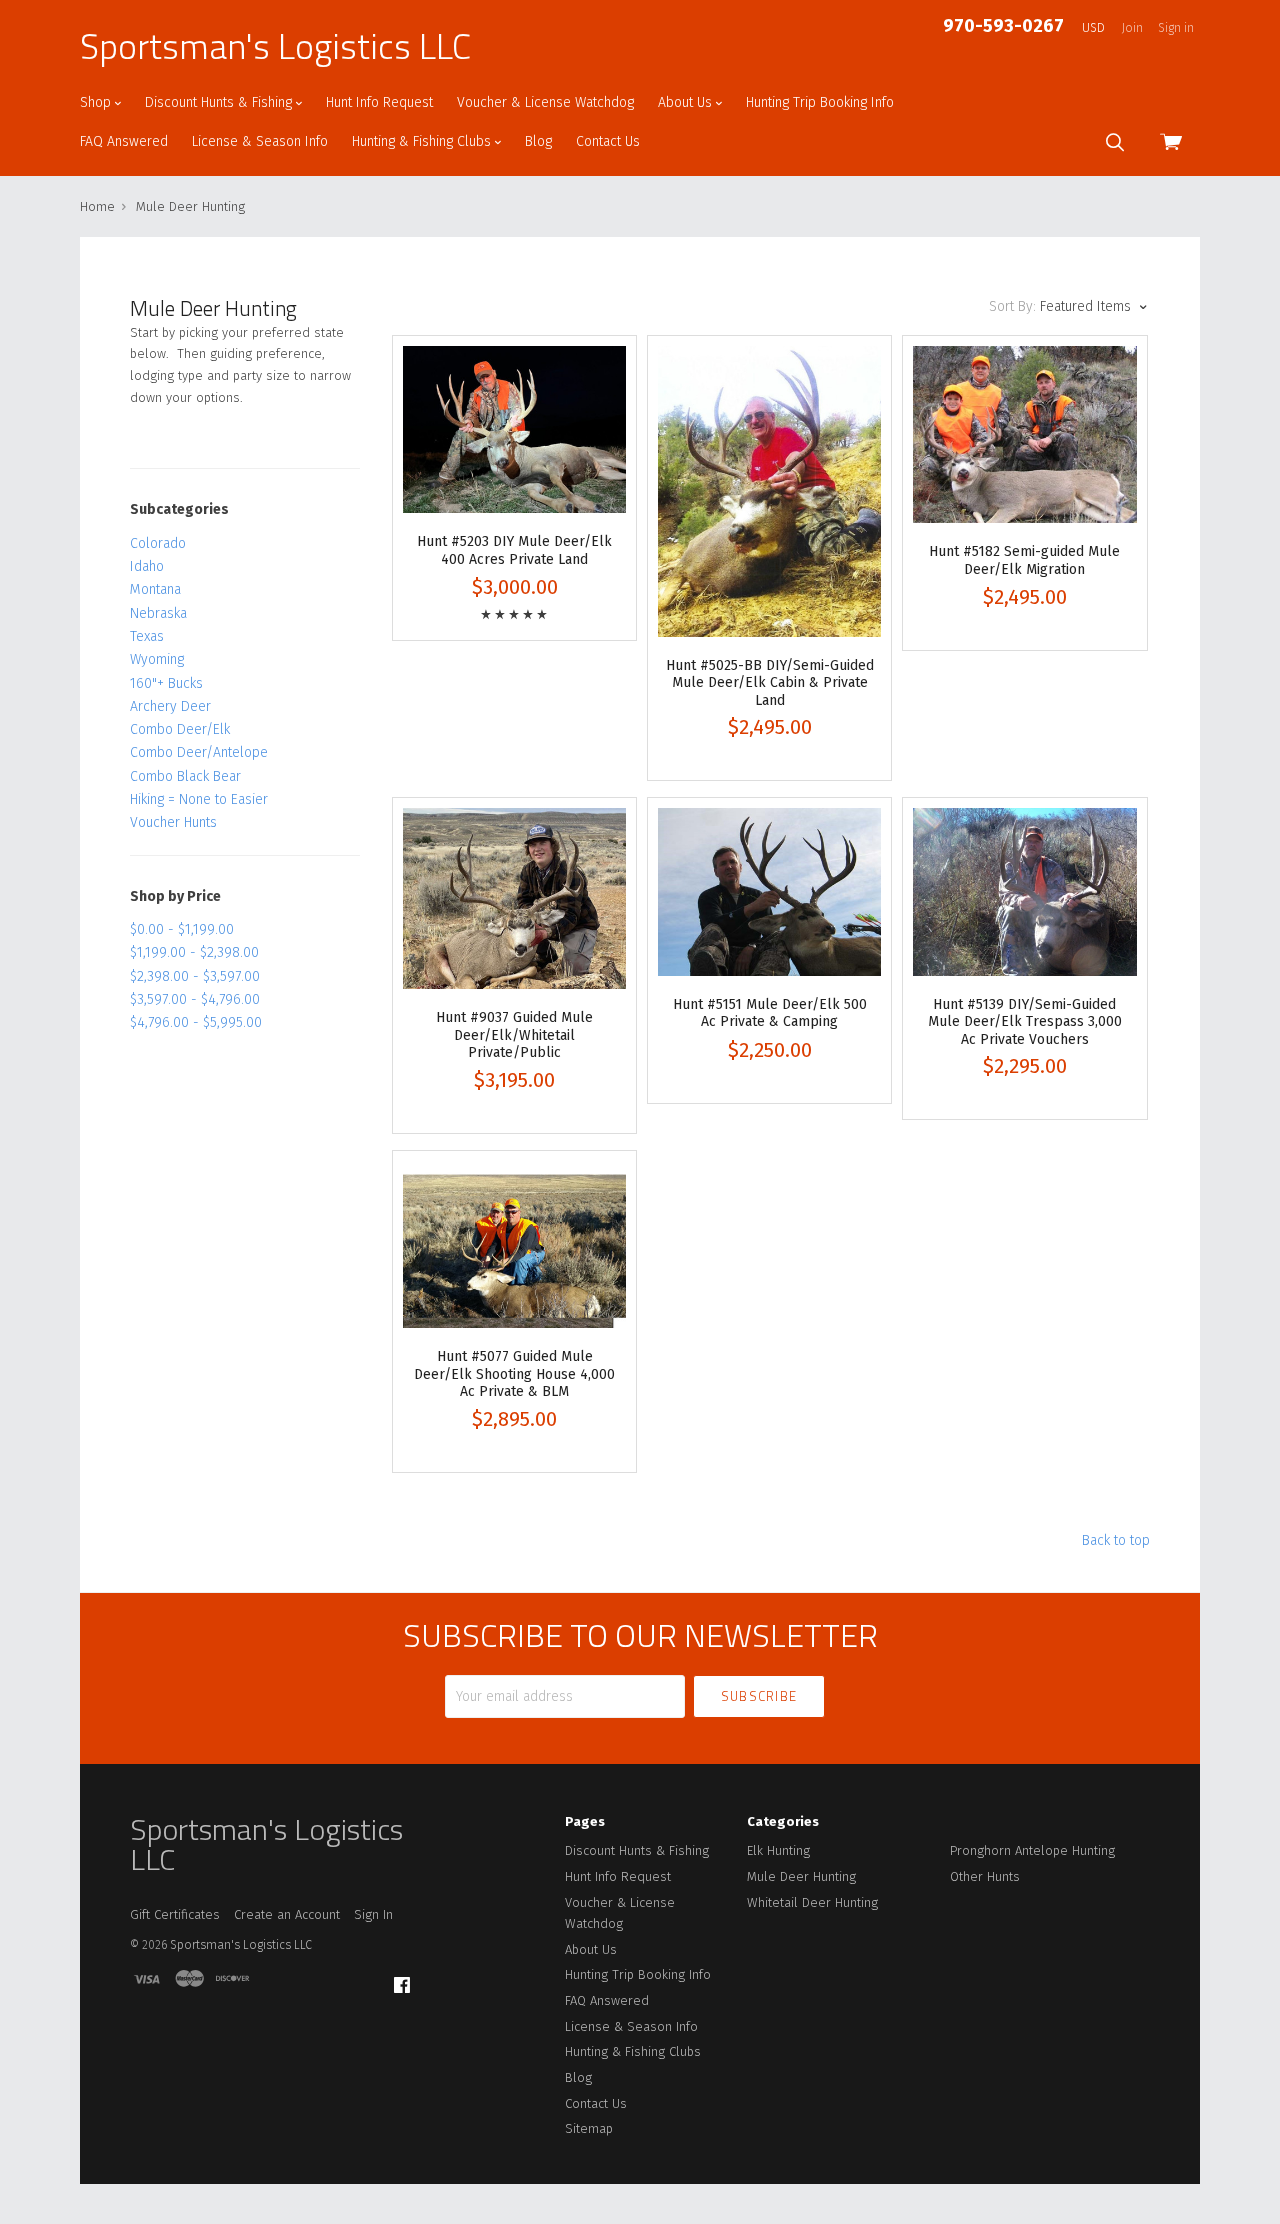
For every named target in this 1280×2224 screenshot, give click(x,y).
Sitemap (589, 2128)
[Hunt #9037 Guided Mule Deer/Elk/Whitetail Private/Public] (514, 898)
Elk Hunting (778, 1850)
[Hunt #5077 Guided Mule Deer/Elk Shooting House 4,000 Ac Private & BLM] (514, 1244)
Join (1132, 28)
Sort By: (1012, 306)
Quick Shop (514, 507)
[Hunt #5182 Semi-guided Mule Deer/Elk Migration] (1024, 434)
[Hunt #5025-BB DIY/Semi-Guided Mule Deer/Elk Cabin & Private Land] (769, 491)
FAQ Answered (124, 141)
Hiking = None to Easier (199, 799)
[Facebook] (402, 1985)
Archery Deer (170, 706)
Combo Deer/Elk (180, 729)
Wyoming (157, 659)
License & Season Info (260, 141)
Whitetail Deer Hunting (812, 1902)
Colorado (158, 543)
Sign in (1176, 28)
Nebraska (158, 613)
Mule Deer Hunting (801, 1876)
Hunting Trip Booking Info (820, 102)
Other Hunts (985, 1876)
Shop (97, 102)
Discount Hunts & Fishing (220, 102)
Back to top (1116, 1540)
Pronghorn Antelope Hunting (1032, 1850)
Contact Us (608, 141)
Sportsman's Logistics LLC (275, 46)
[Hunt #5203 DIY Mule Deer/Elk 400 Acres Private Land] (514, 429)
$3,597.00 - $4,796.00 (195, 999)
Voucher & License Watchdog (545, 102)
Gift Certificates (175, 1914)
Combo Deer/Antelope (199, 752)
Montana (155, 589)
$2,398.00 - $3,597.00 (195, 976)
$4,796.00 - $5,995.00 (196, 1022)
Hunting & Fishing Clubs (423, 141)
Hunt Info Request (379, 102)
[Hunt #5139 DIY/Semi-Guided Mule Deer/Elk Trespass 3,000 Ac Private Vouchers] (1024, 891)
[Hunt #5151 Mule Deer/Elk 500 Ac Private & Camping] (769, 891)
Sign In (373, 1914)
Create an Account (287, 1914)
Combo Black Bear (185, 776)
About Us (687, 102)
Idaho (147, 566)
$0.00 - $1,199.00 (182, 929)
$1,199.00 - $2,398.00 (194, 952)
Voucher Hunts (173, 822)
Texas (147, 636)
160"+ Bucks (166, 683)
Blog (538, 141)
